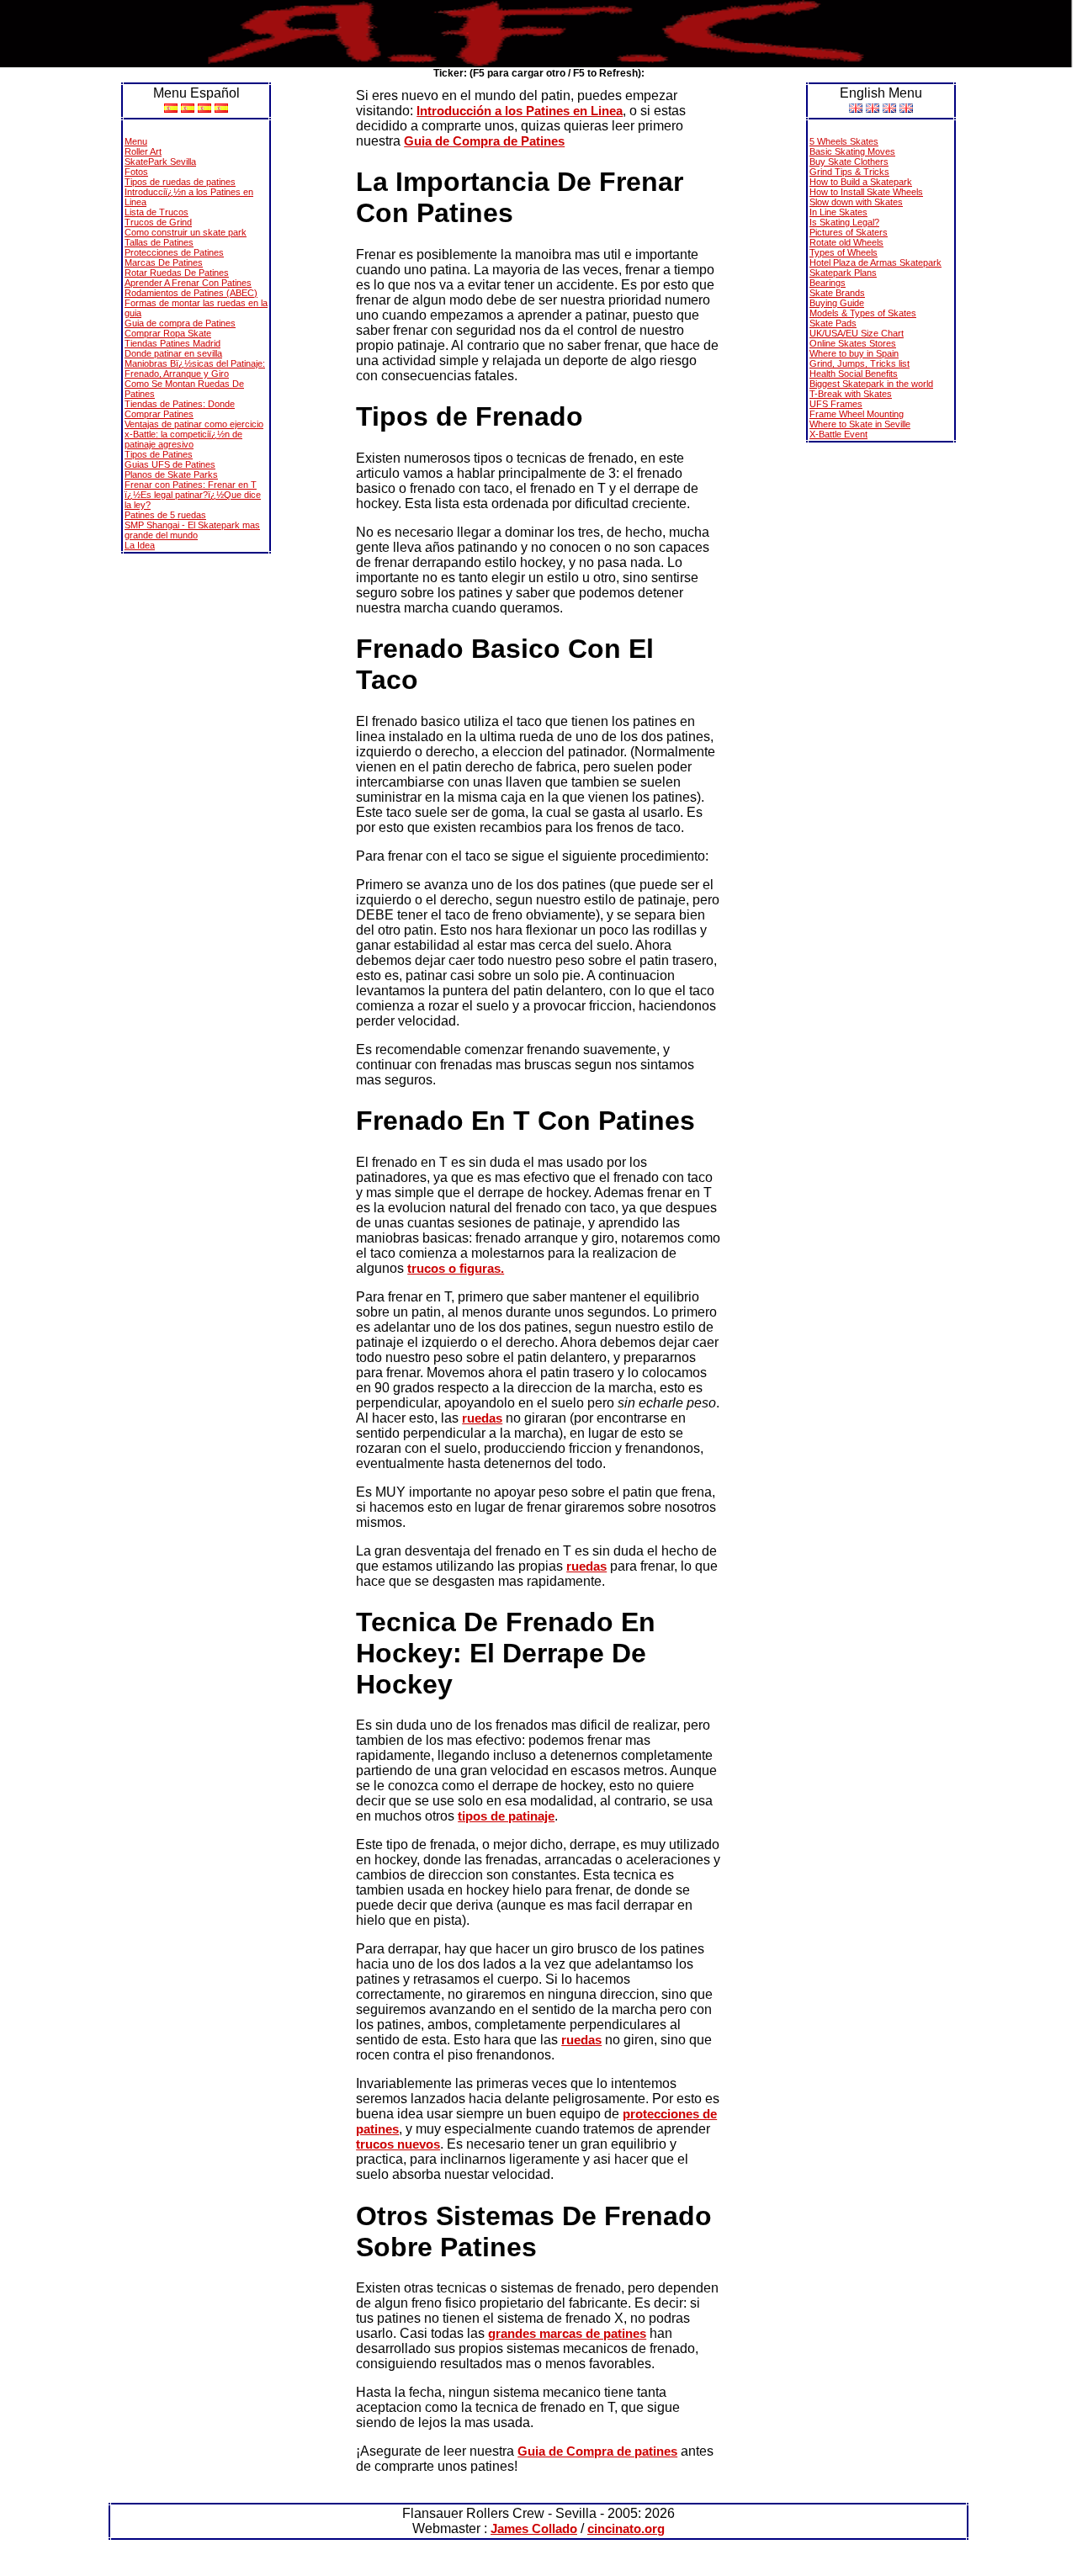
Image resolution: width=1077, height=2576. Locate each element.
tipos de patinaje (506, 1816)
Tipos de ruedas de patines (180, 182)
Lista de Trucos (157, 212)
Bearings (828, 283)
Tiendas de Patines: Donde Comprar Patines (180, 409)
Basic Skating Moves (852, 151)
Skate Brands (837, 293)
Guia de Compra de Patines (484, 141)
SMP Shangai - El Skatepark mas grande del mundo (192, 530)
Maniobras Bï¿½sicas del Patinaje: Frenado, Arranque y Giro (195, 368)
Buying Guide (837, 303)
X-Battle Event (838, 434)
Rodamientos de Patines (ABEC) (191, 293)
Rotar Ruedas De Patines (177, 273)
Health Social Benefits (854, 374)
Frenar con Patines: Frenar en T (191, 485)
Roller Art (143, 151)
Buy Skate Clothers (849, 162)
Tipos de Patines (159, 454)
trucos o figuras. (456, 1268)
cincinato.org (626, 2528)
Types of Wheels (844, 252)
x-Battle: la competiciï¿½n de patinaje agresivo (183, 439)
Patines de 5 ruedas (165, 515)
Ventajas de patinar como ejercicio (194, 424)
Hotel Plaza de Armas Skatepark (875, 262)
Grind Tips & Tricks (849, 172)
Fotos (136, 172)
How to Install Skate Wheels (866, 192)
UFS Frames (836, 404)
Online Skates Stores (853, 343)
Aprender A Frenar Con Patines (188, 283)
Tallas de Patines (159, 242)
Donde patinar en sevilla (173, 353)
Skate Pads (833, 323)
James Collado (534, 2528)
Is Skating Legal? (844, 222)
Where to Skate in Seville (860, 424)
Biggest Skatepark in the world (871, 384)
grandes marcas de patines (567, 2333)
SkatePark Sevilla (160, 162)
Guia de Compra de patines (597, 2451)
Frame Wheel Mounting (857, 414)
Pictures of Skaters (849, 232)
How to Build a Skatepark (861, 182)
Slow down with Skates (856, 202)
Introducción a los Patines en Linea (520, 111)
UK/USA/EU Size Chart (857, 333)
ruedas (482, 1418)
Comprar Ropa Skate (168, 333)
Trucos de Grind (158, 222)
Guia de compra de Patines (180, 323)
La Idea (140, 545)
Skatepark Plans (843, 273)
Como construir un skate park (186, 232)
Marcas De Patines (164, 262)
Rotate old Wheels (846, 242)
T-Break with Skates (851, 394)
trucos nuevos (398, 2144)
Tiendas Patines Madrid (172, 343)
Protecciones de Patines (174, 252)
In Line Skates (838, 212)
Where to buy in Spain (854, 353)
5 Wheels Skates (844, 141)
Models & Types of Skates (863, 313)
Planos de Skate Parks (171, 474)
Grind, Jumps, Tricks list (859, 363)
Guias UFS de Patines (170, 464)
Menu (136, 141)
